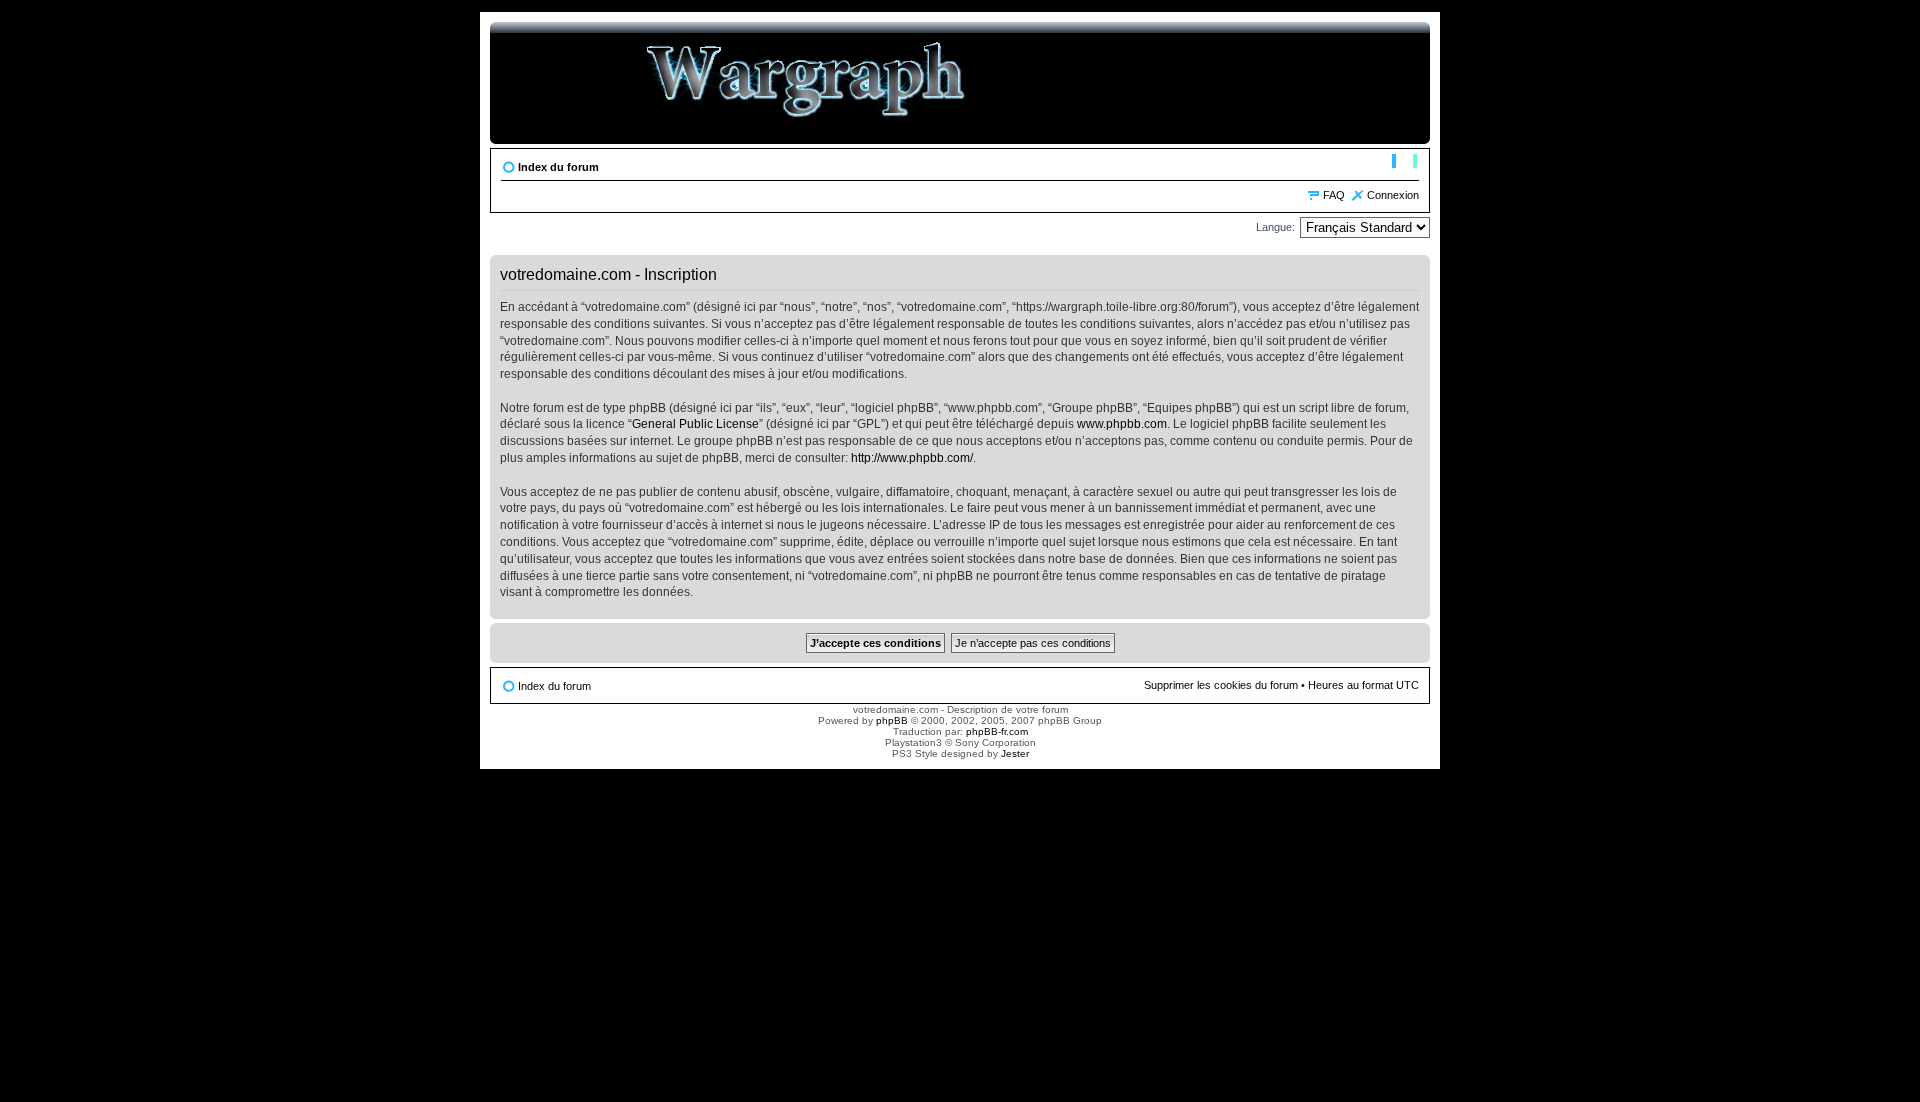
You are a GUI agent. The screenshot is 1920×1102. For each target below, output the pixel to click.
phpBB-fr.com (997, 731)
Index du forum (558, 167)
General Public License (695, 424)
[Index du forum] (806, 83)
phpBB (892, 720)
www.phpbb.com (1122, 424)
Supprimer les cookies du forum (1221, 685)
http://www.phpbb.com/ (912, 458)
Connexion (1393, 195)
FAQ (1334, 195)
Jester (1015, 753)
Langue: (1275, 227)
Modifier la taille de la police (1404, 163)
